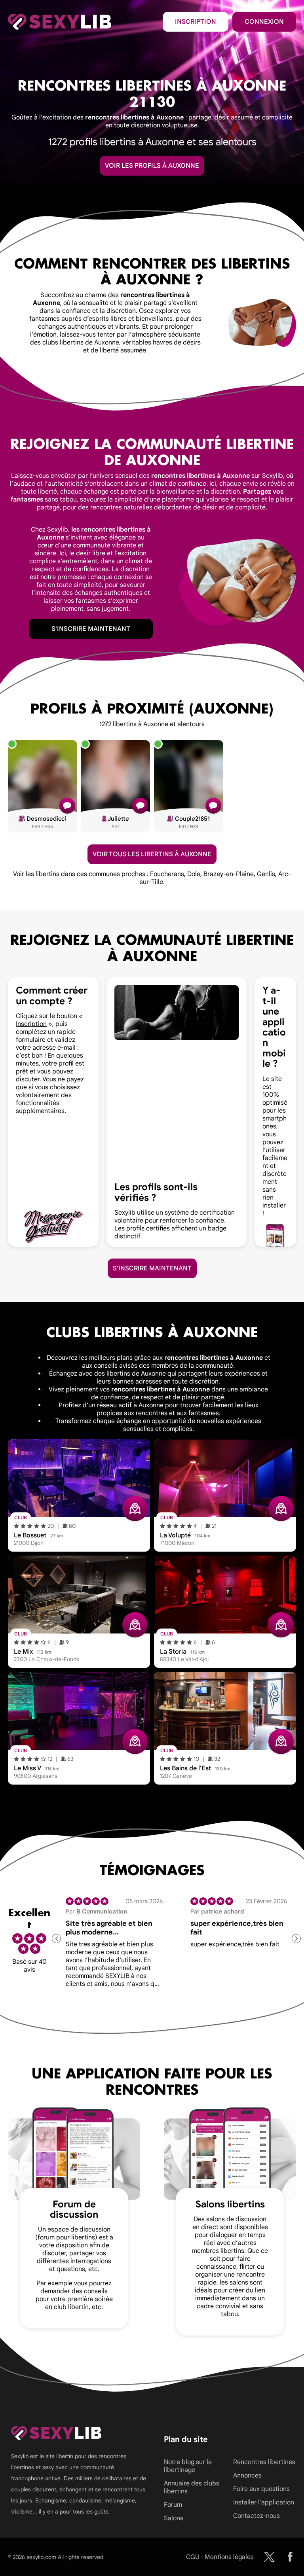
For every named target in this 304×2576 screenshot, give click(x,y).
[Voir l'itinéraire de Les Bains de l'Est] (281, 1741)
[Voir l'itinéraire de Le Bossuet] (135, 1509)
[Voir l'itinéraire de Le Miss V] (135, 1741)
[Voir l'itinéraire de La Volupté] (281, 1509)
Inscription (196, 22)
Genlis (266, 874)
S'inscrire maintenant (91, 629)
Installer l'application (264, 2502)
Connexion (264, 22)
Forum (173, 2505)
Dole (194, 874)
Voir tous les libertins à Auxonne (152, 854)
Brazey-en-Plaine (229, 874)
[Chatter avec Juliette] (140, 806)
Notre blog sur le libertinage (188, 2466)
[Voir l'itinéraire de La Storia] (281, 1625)
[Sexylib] (269, 2557)
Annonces (247, 2476)
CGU (193, 2557)
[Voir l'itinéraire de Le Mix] (135, 1625)
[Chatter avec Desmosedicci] (67, 806)
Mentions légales (229, 2557)
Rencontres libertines (264, 2462)
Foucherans (167, 874)
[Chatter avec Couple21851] (213, 806)
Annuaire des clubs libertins (192, 2487)
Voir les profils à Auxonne (152, 166)
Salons (174, 2518)
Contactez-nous (256, 2516)
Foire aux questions (261, 2489)
